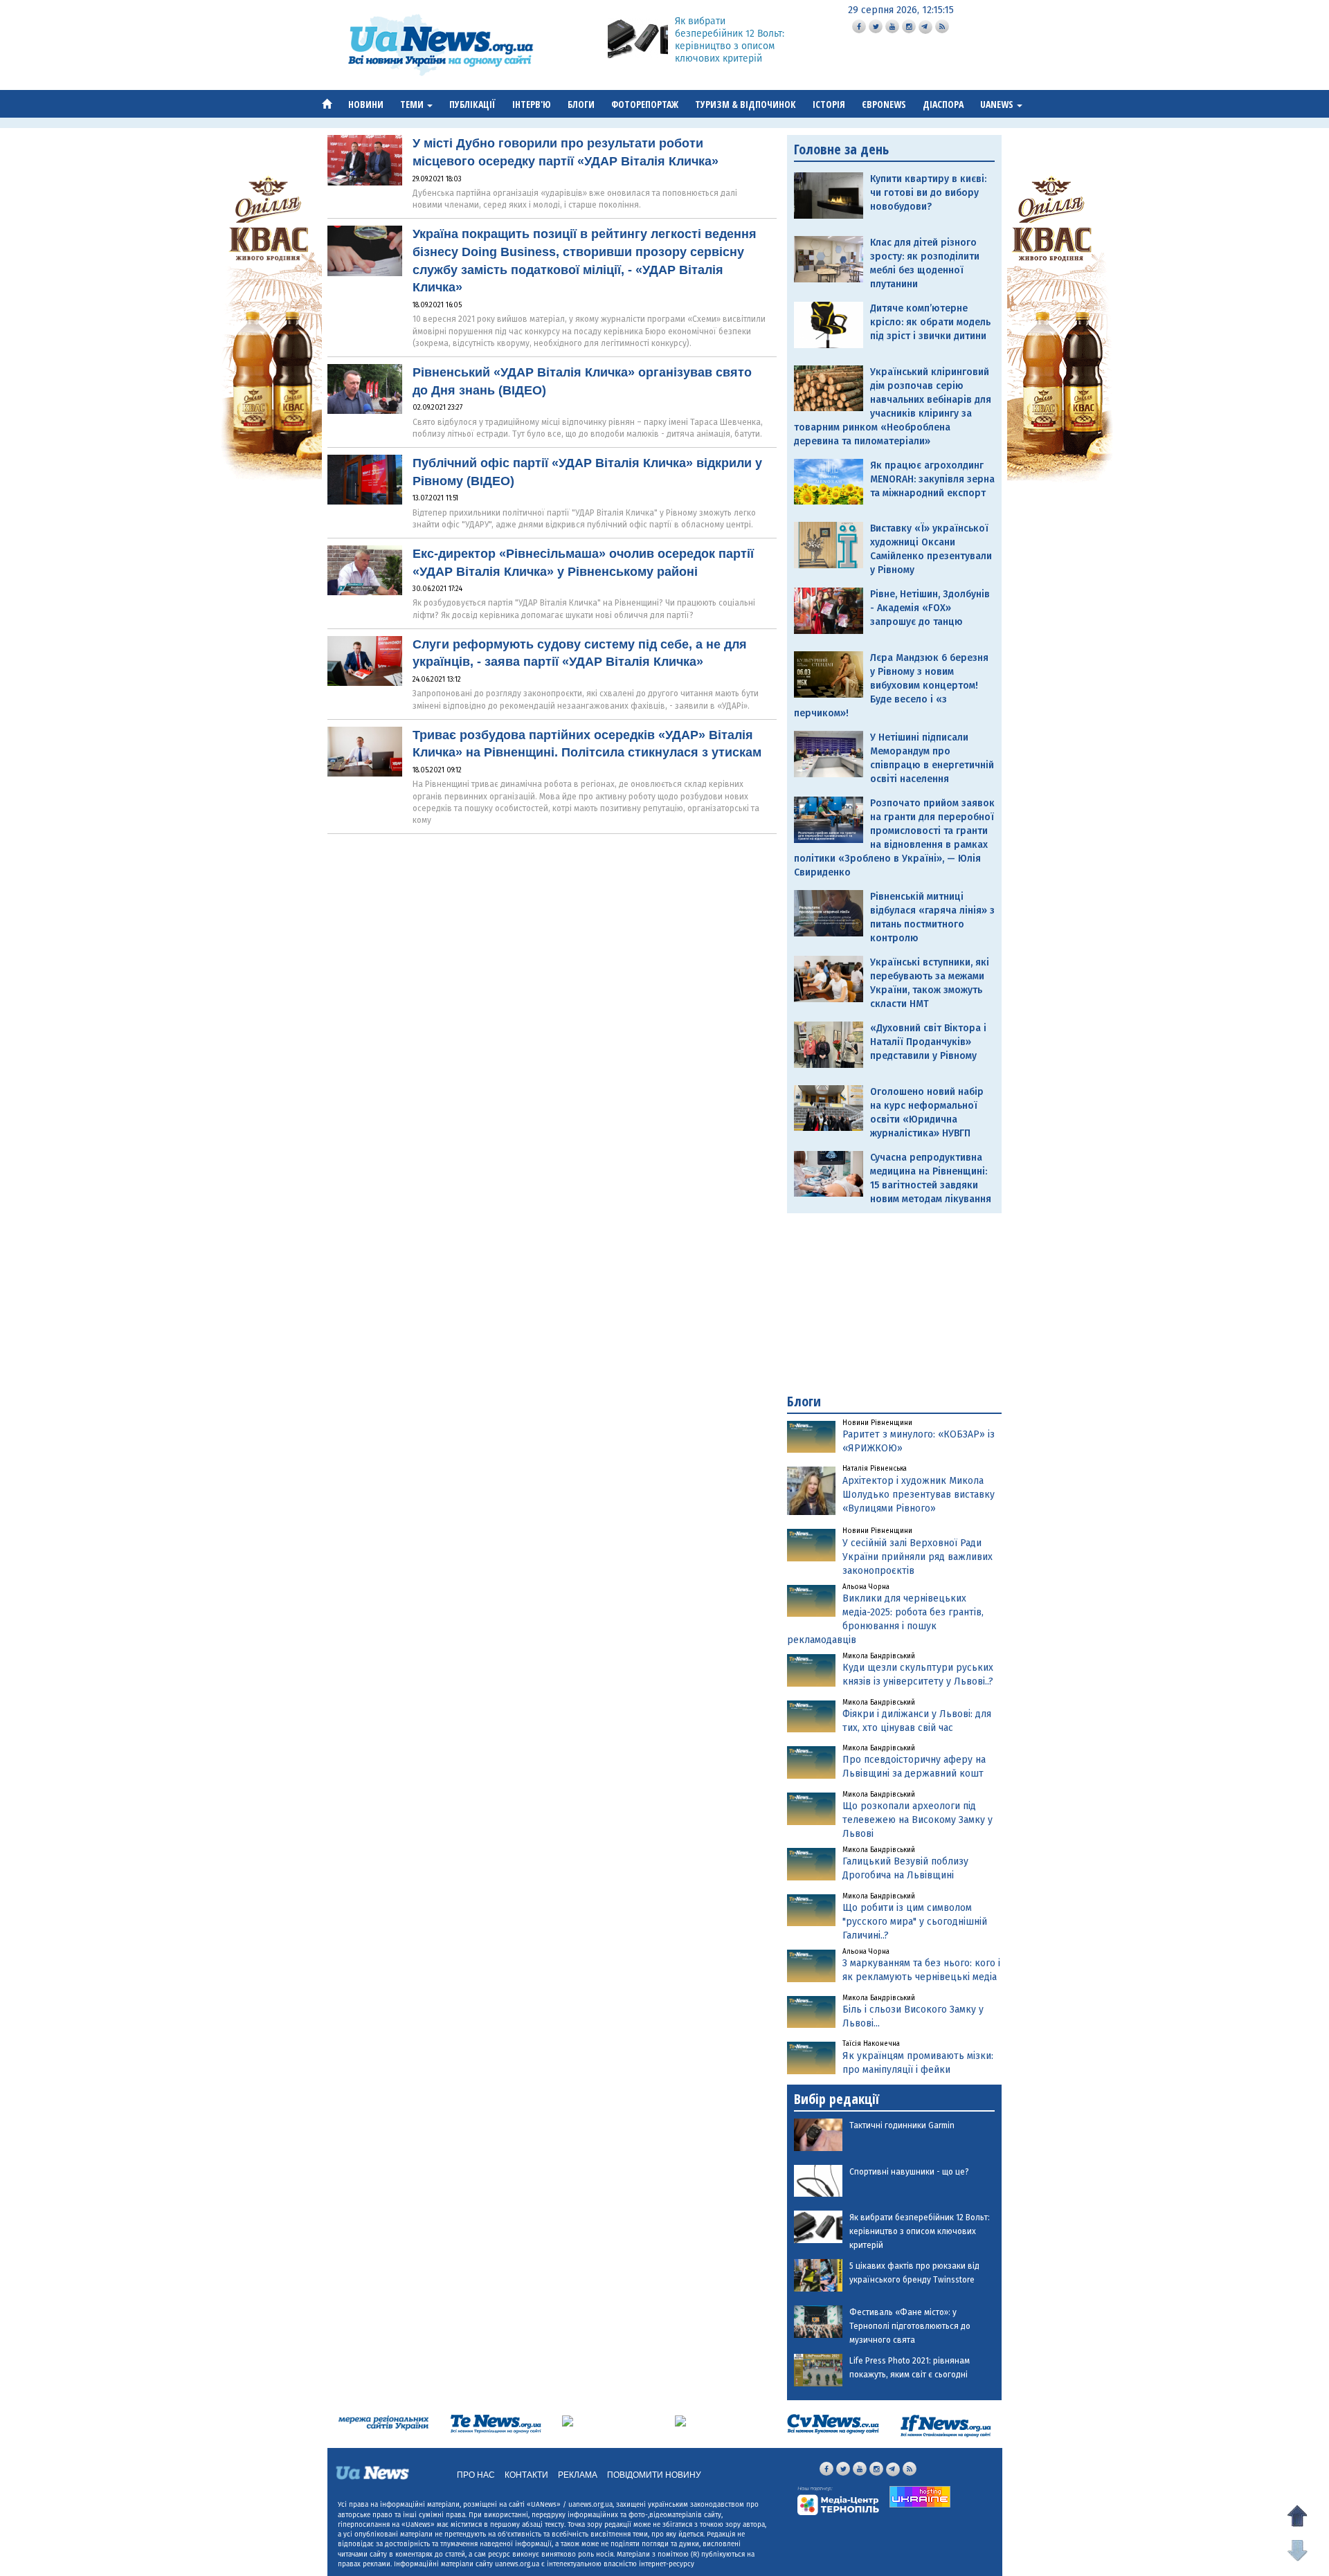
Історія (829, 104)
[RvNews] (568, 2421)
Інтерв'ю (532, 104)
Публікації (472, 104)
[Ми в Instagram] (909, 26)
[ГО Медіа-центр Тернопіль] (838, 2500)
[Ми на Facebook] (859, 26)
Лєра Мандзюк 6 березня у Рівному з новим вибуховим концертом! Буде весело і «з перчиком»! (891, 686)
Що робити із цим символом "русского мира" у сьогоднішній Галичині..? (915, 1922)
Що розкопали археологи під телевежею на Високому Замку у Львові (917, 1820)
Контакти (526, 2475)
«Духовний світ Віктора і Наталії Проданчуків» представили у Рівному (928, 1042)
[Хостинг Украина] (920, 2497)
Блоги (581, 104)
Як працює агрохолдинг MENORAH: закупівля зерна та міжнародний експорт (932, 479)
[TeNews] (496, 2423)
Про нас (476, 2475)
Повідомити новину (654, 2475)
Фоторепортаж (645, 104)
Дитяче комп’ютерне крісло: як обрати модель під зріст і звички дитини (930, 322)
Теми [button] (413, 104)
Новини (366, 104)
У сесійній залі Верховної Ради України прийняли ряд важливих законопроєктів (917, 1557)
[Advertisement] (894, 1303)
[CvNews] (833, 2423)
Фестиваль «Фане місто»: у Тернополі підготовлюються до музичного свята (910, 2326)
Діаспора (943, 104)
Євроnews (884, 104)
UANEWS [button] (998, 104)
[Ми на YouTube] (892, 26)
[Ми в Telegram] (925, 27)
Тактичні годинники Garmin (902, 2125)
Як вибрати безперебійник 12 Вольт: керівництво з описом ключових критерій (730, 40)
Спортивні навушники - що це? (909, 2172)
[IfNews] (946, 2425)
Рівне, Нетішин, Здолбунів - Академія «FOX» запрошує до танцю (930, 608)
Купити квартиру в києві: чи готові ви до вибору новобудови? (928, 193)
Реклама (578, 2475)
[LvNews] (680, 2421)
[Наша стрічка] (942, 26)
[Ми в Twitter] (876, 26)
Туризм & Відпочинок (745, 104)
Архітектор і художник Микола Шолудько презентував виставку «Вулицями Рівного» (919, 1495)
